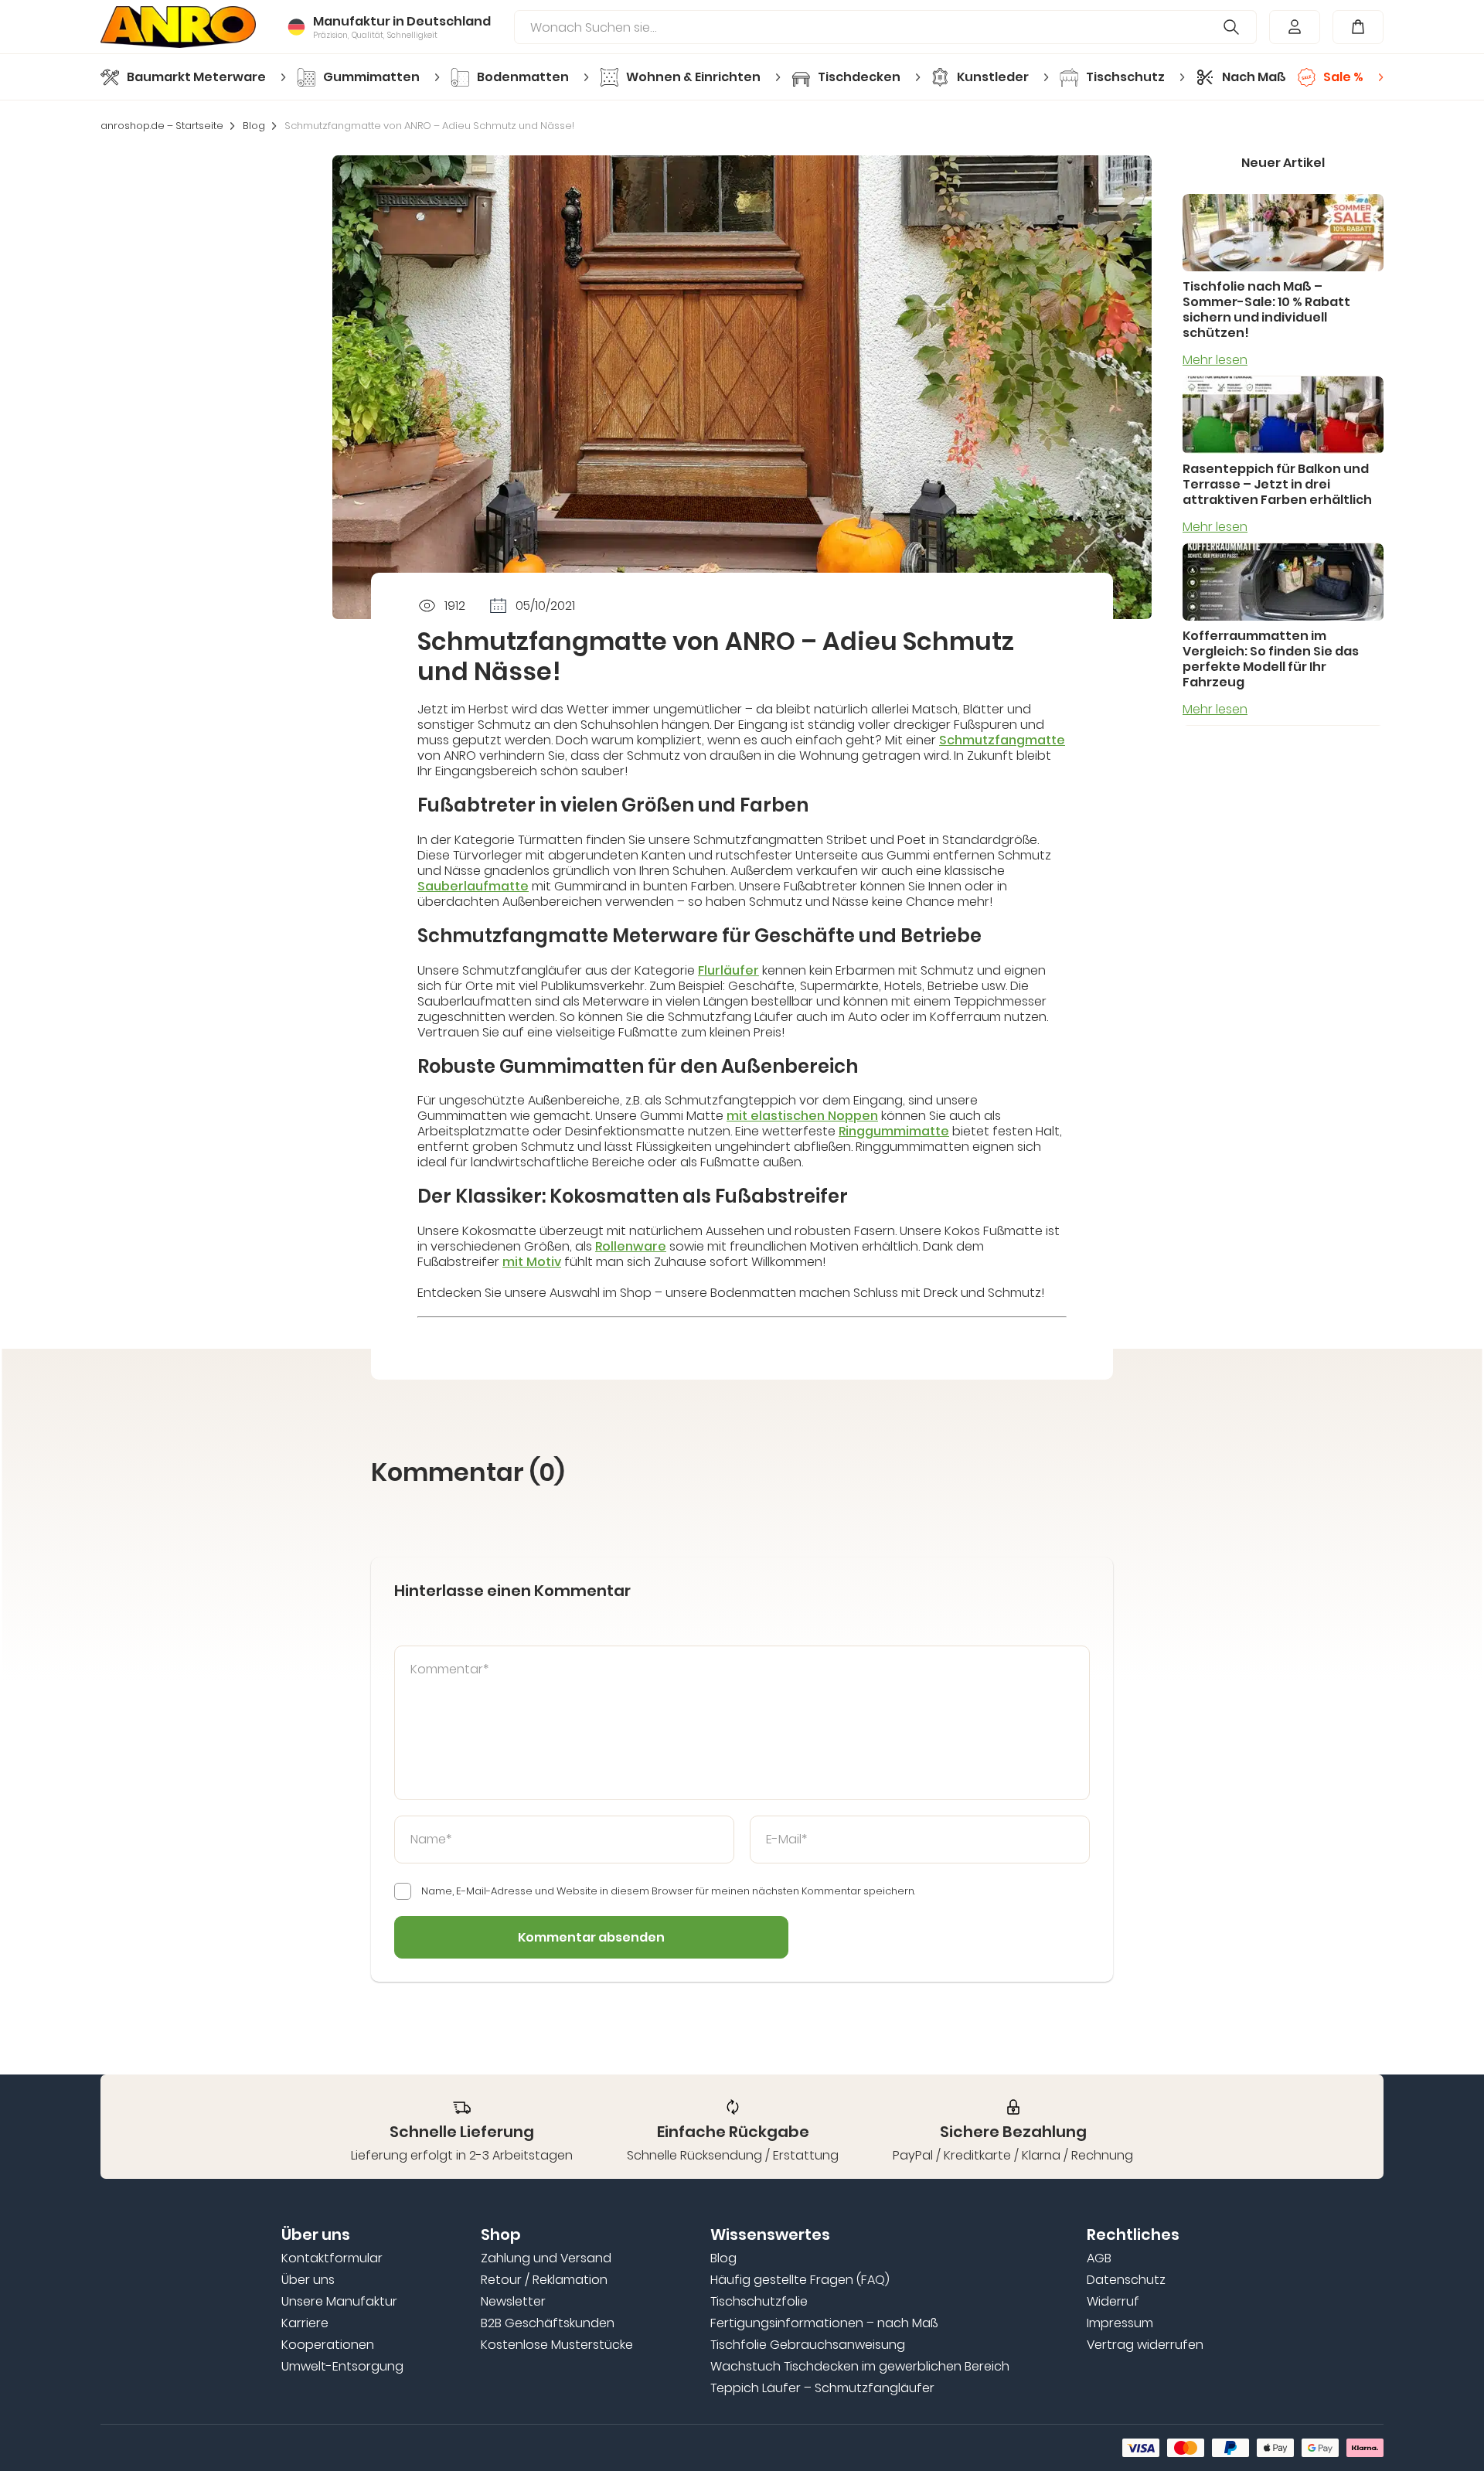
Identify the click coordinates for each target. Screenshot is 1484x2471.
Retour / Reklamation (544, 2280)
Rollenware (631, 1246)
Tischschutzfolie (759, 2302)
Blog (254, 126)
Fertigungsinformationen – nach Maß (824, 2323)
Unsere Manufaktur (339, 2302)
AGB (1099, 2258)
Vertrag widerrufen (1145, 2345)
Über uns (308, 2280)
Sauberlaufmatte (473, 886)
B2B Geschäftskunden (548, 2323)
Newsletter (513, 2302)
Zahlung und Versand (546, 2258)
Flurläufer (728, 970)
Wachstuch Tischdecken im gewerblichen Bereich (860, 2367)
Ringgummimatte (894, 1131)
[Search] (1232, 27)
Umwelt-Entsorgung (342, 2367)
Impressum (1120, 2323)
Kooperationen (328, 2345)
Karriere (305, 2323)
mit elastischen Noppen (802, 1116)
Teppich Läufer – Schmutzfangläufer (822, 2388)
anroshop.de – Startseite (162, 126)
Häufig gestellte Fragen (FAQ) (800, 2280)
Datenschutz (1126, 2280)
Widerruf (1113, 2302)
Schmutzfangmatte (1002, 740)
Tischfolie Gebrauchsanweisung (808, 2345)
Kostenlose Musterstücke (557, 2345)
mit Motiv (532, 1262)
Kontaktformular (332, 2258)
